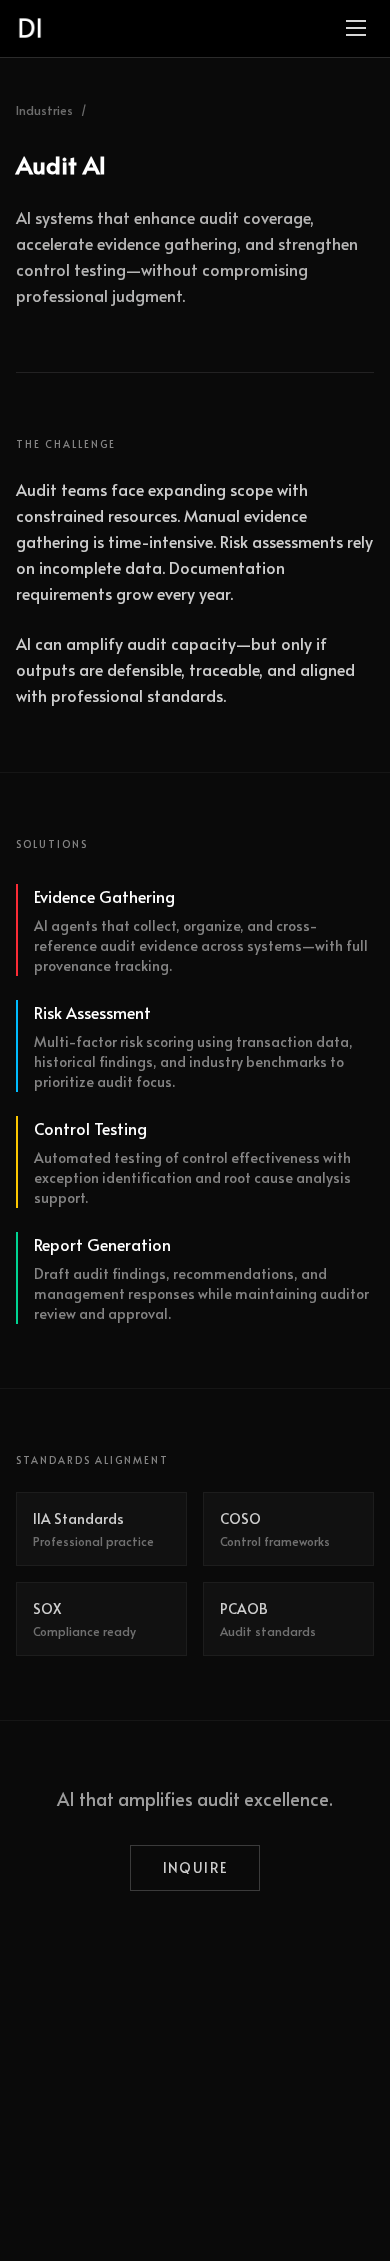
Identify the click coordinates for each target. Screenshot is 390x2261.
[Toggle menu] (356, 28)
